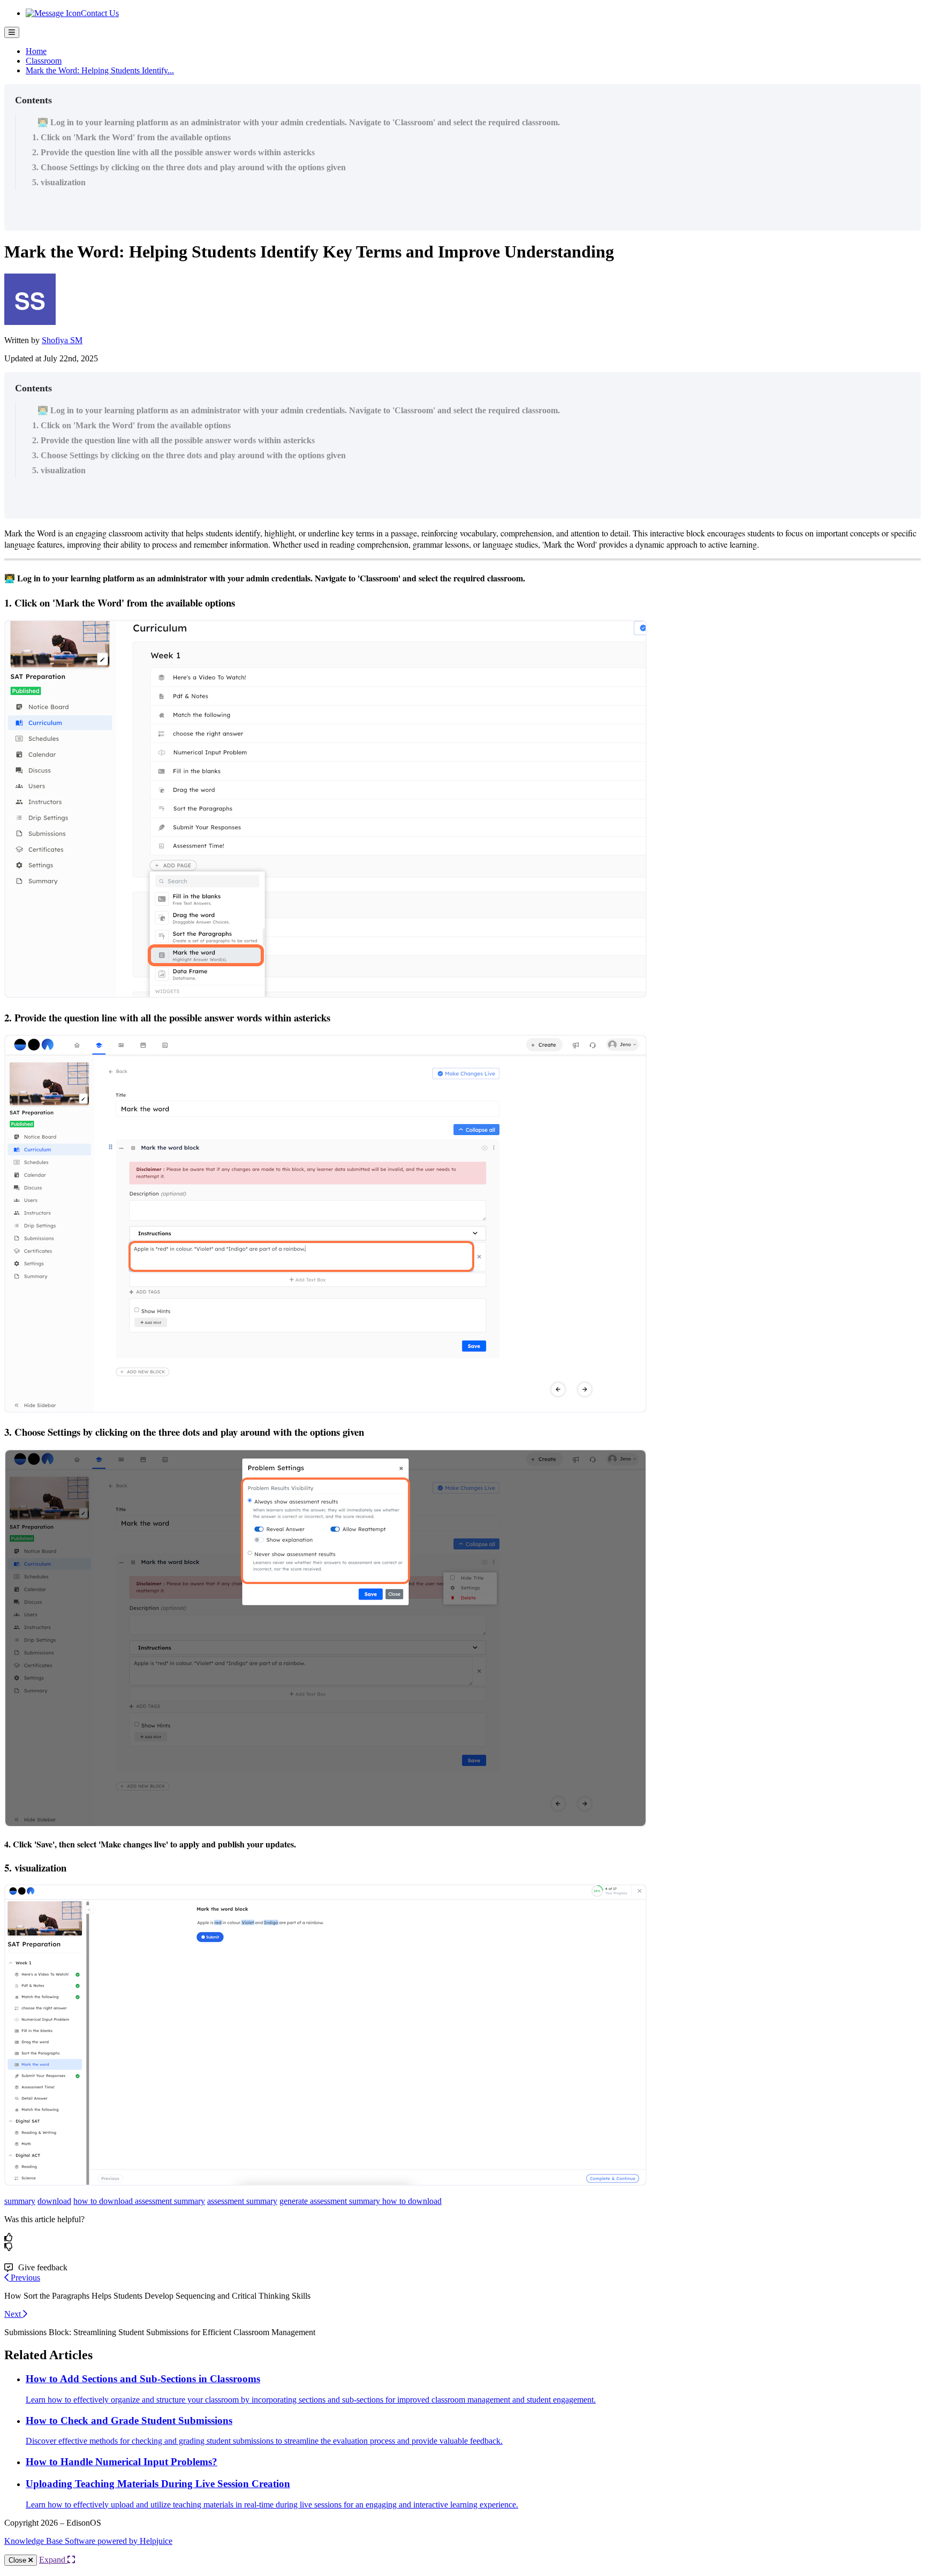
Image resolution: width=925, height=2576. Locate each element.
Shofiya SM (62, 340)
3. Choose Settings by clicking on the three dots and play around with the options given (189, 167)
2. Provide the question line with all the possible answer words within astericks (173, 152)
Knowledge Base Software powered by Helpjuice (88, 2541)
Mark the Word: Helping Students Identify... (100, 70)
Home (36, 51)
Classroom (44, 61)
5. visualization (59, 182)
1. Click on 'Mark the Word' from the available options (131, 137)
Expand (53, 2560)
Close (18, 2560)
